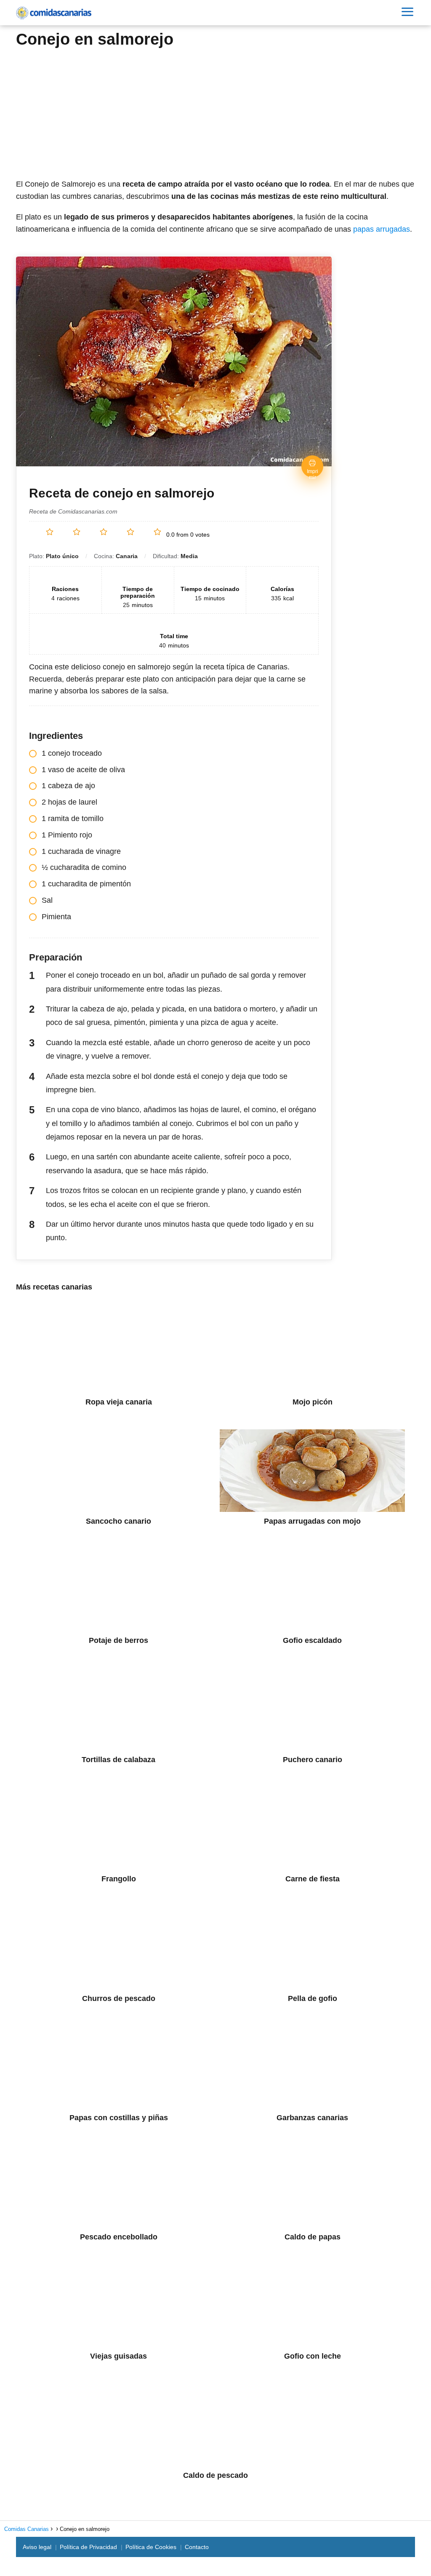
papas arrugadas (382, 229)
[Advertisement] (215, 111)
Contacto (197, 2547)
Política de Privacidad (88, 2547)
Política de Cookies (151, 2547)
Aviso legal (37, 2547)
